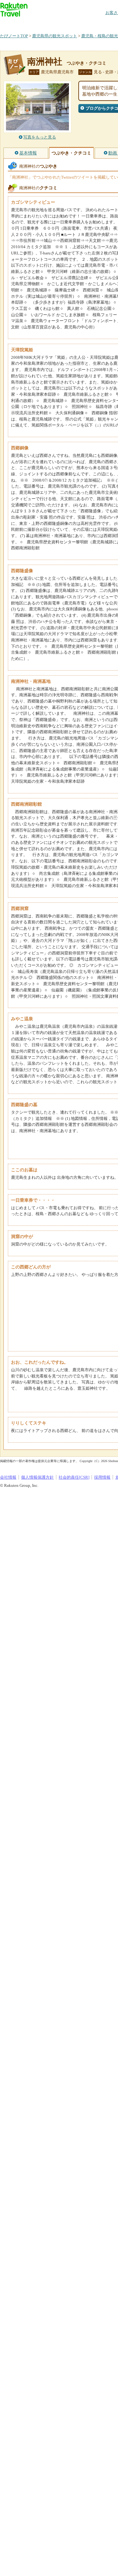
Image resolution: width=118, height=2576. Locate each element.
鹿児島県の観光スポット (55, 36)
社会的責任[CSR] (74, 1477)
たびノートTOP (14, 36)
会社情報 (8, 1477)
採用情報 (102, 1477)
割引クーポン (99, 23)
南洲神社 (45, 62)
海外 (48, 23)
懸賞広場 (74, 23)
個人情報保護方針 (37, 1477)
